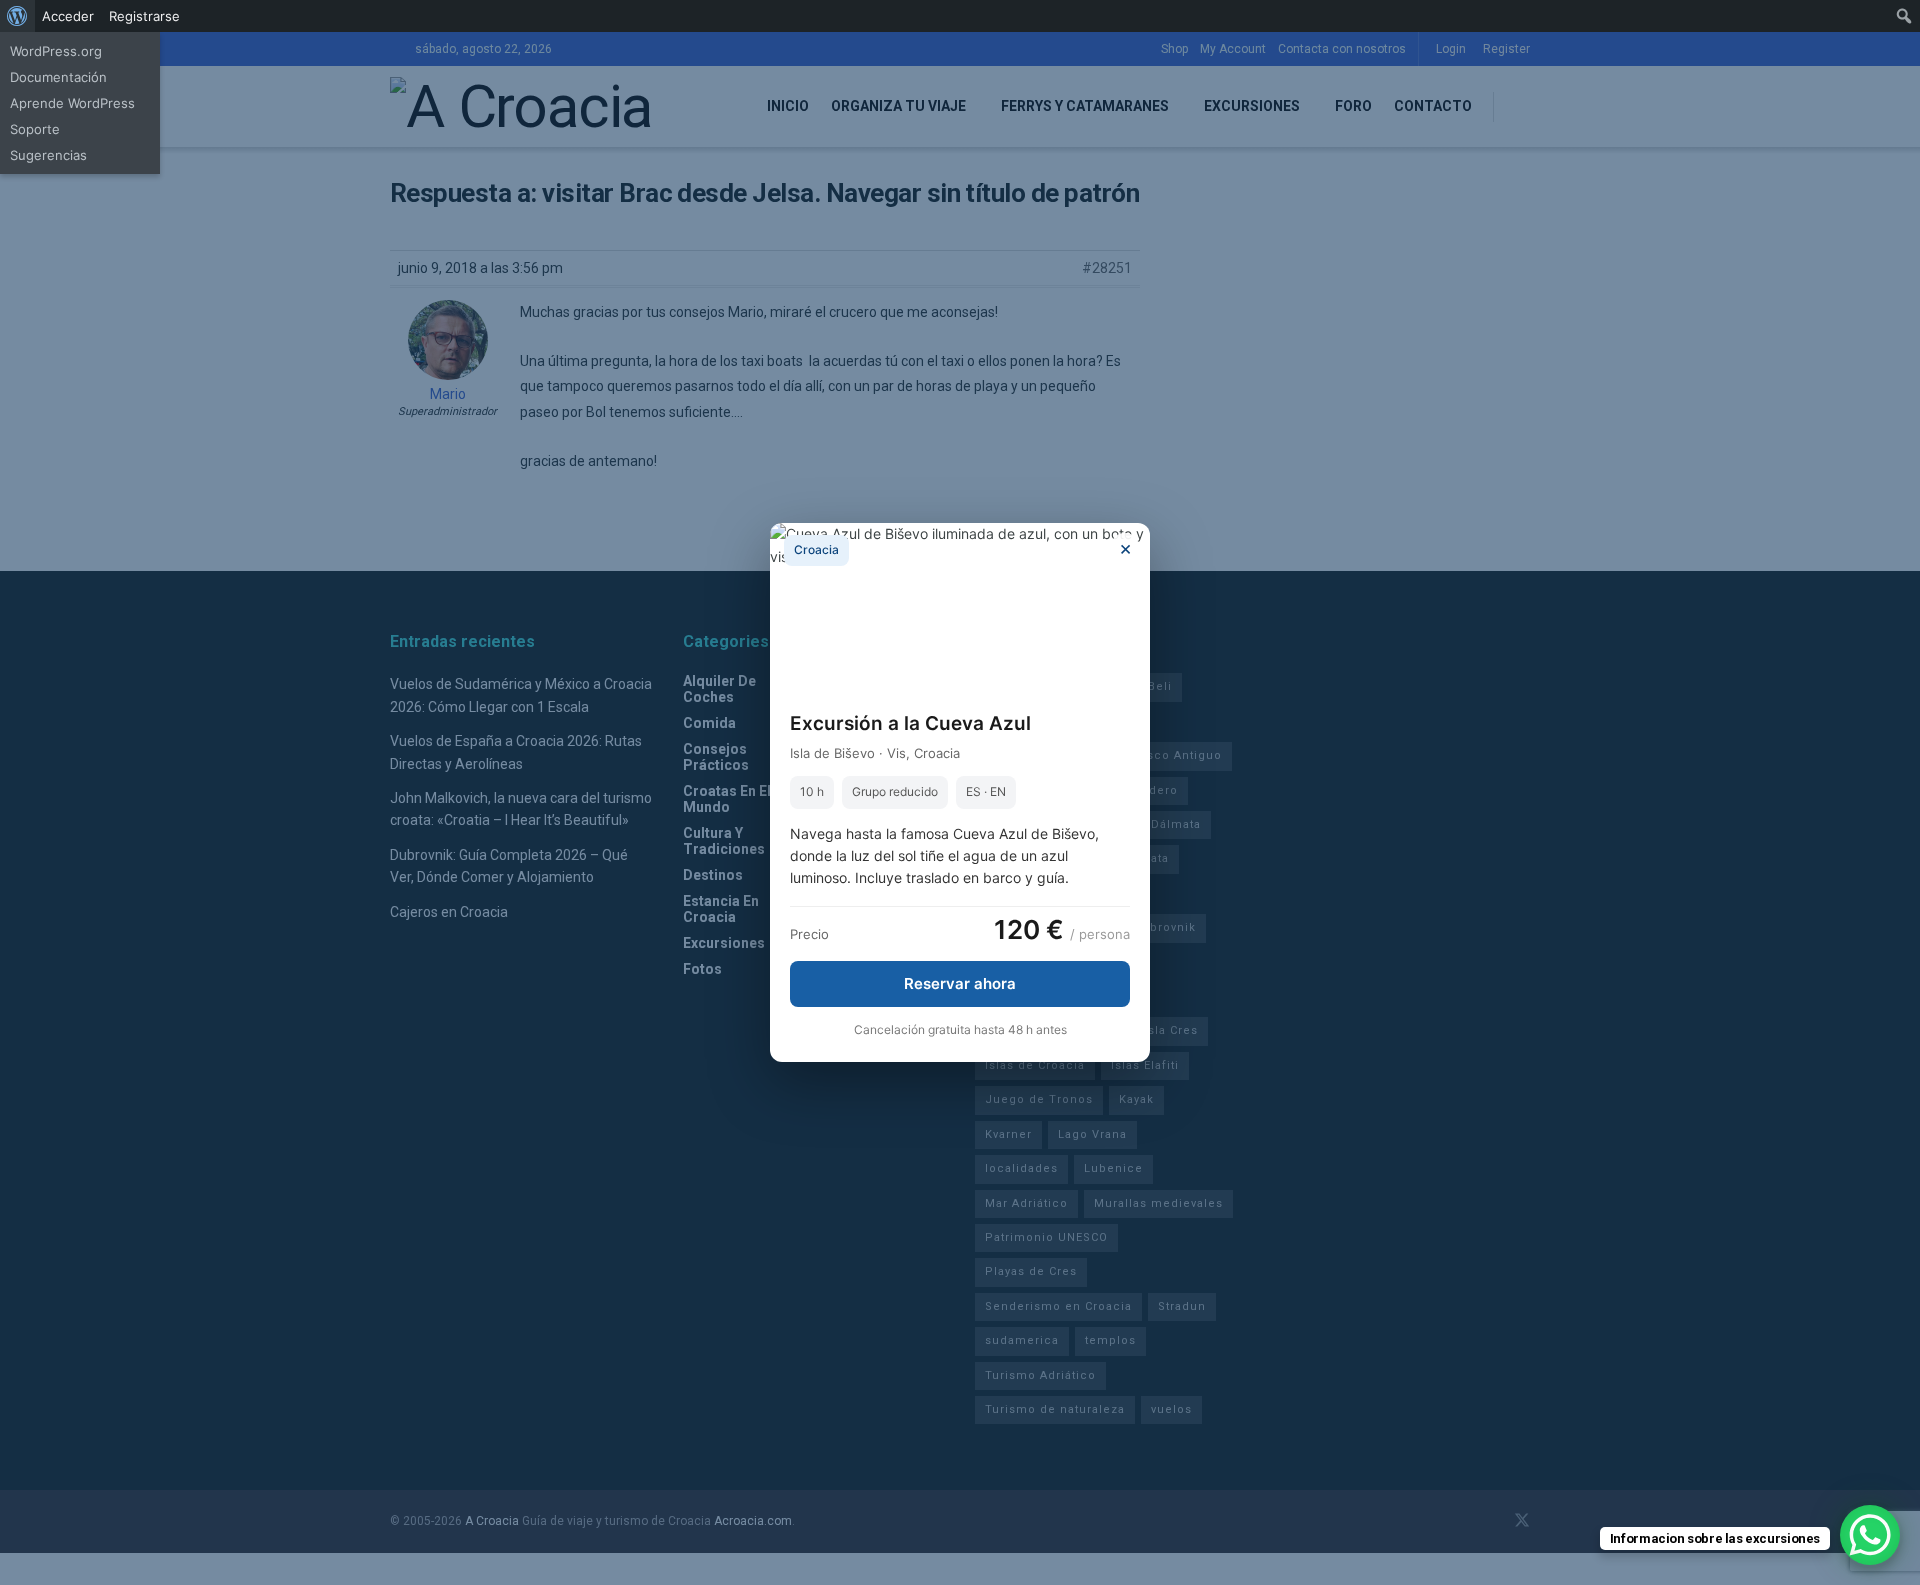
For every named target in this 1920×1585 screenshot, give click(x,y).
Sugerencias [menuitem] (48, 155)
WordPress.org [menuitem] (56, 51)
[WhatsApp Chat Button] (1870, 1535)
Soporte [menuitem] (35, 129)
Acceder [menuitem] (68, 16)
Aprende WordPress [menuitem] (72, 103)
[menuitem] (17, 16)
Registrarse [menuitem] (144, 16)
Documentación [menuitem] (58, 77)
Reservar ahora (960, 983)
